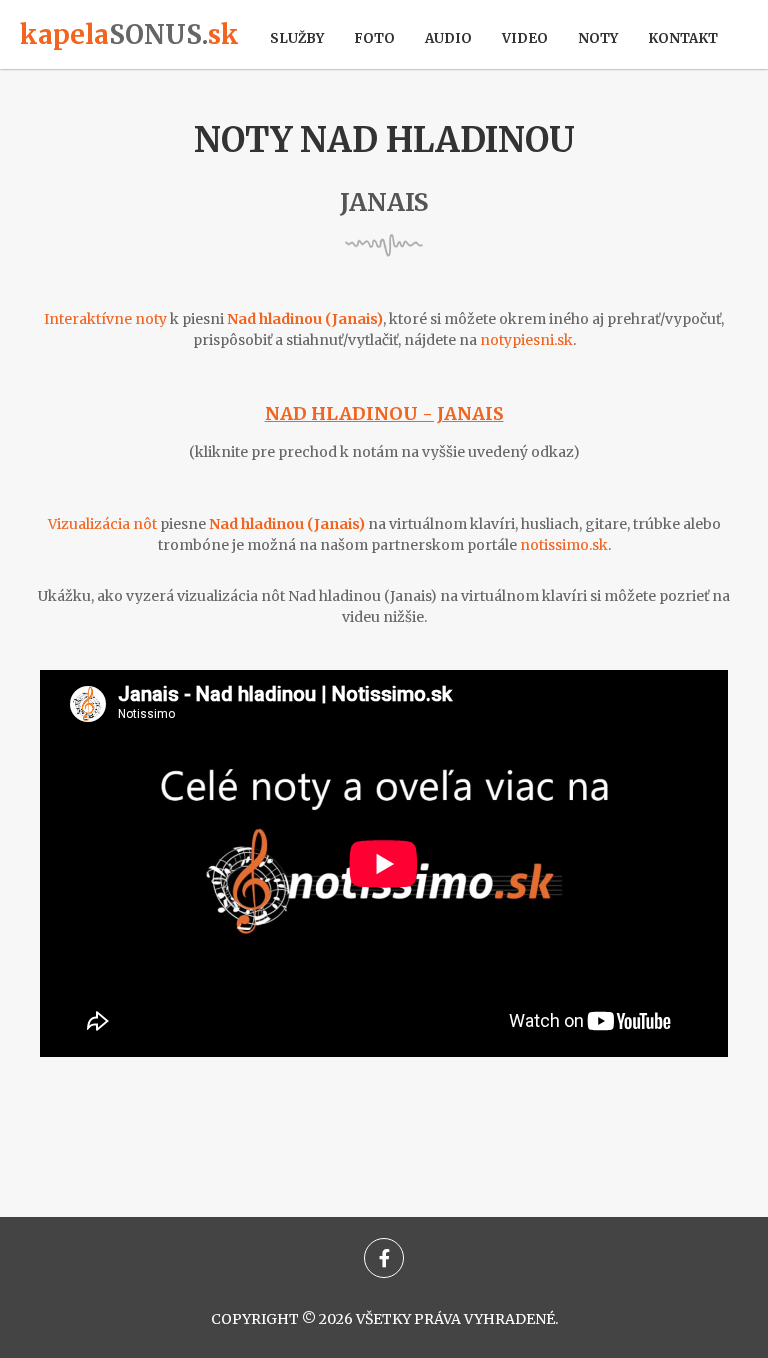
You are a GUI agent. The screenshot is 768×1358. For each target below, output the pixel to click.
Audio (448, 38)
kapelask (129, 34)
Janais (384, 202)
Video (525, 38)
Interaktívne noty (105, 319)
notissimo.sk (564, 545)
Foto (374, 38)
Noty (598, 38)
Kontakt (683, 38)
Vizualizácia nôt (102, 524)
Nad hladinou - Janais (384, 413)
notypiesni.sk (526, 340)
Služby (297, 38)
